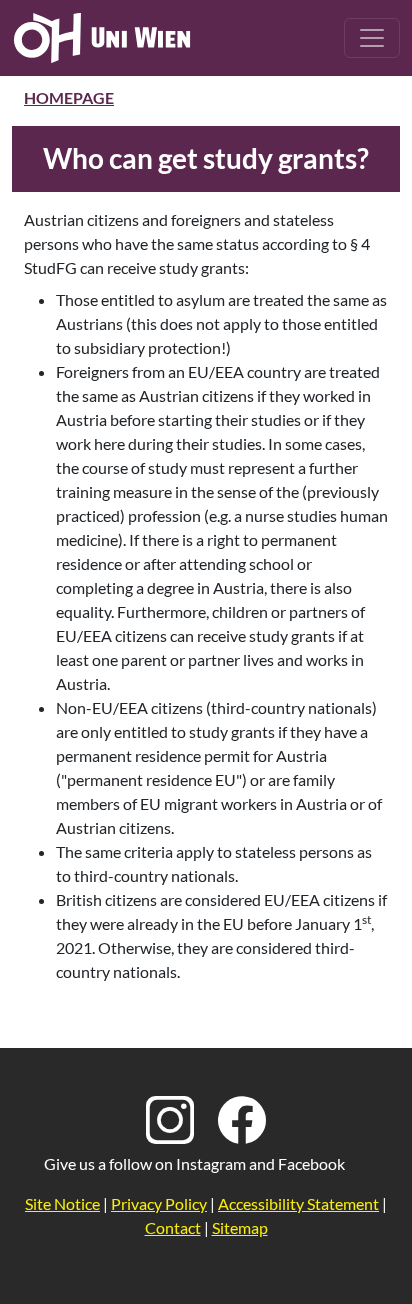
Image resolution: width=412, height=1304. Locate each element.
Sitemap (240, 1227)
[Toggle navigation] (372, 38)
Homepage (69, 97)
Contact (173, 1227)
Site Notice (62, 1203)
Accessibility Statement (298, 1203)
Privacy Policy (159, 1203)
